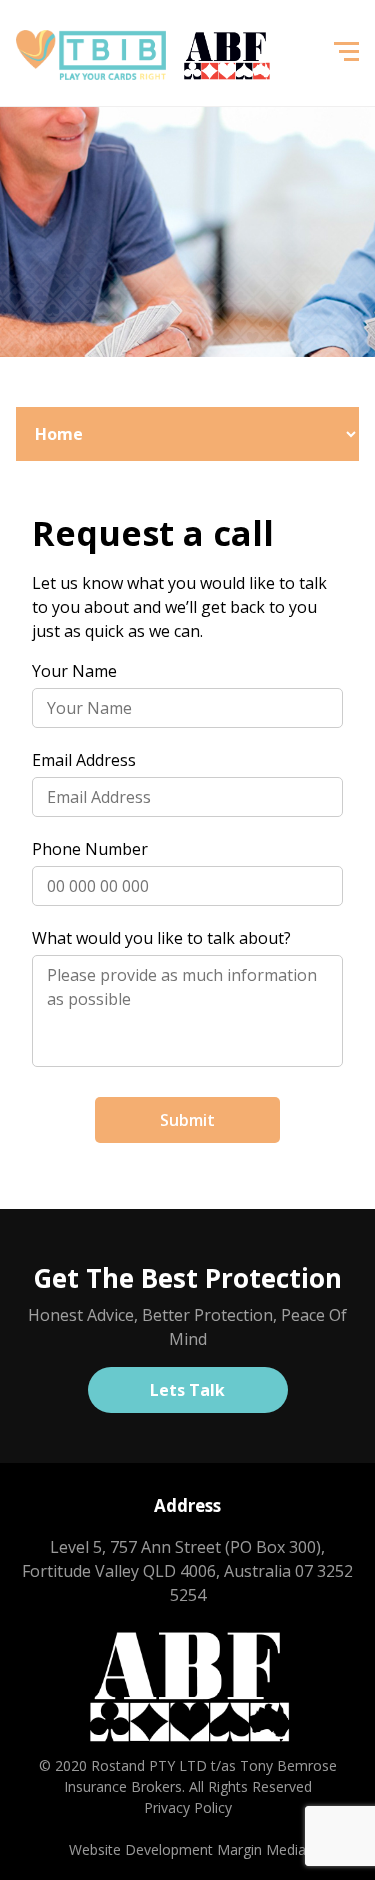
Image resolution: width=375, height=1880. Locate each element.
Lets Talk (187, 1390)
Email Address (84, 760)
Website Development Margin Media (187, 1849)
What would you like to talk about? (161, 938)
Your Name (74, 671)
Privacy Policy (188, 1807)
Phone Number (90, 849)
